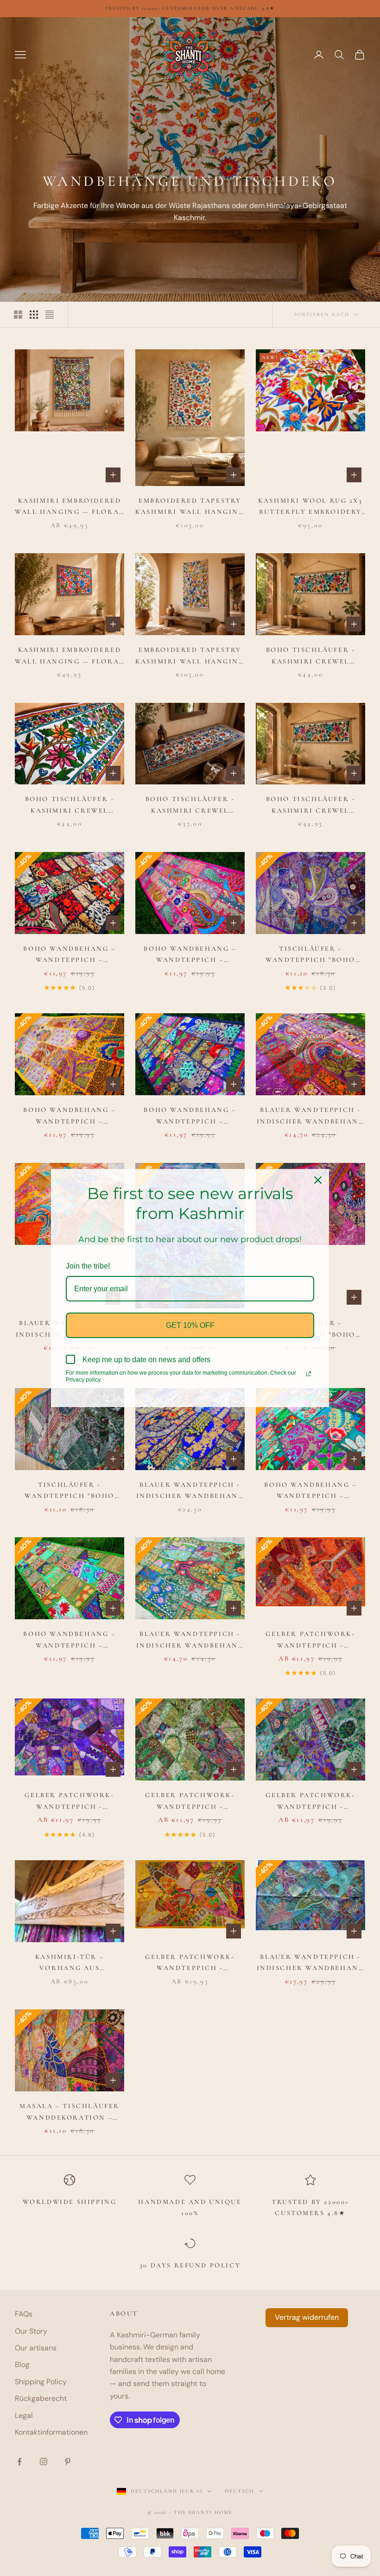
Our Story (31, 2331)
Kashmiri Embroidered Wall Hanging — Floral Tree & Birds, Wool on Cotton (69, 657)
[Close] (318, 1180)
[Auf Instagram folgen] (44, 2462)
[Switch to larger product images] (18, 315)
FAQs (24, 2314)
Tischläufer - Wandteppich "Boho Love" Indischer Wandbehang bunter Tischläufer (310, 955)
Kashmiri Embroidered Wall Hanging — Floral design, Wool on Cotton (69, 507)
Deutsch (239, 2491)
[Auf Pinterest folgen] (68, 2462)
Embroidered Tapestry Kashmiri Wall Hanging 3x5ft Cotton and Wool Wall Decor (190, 507)
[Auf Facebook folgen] (19, 2462)
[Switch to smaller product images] (34, 315)
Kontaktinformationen (51, 2432)
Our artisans (36, 2348)
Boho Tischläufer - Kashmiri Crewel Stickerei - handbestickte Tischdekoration (311, 657)
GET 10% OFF (190, 1325)
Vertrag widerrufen (307, 2317)
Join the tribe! (88, 1266)
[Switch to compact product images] (50, 315)
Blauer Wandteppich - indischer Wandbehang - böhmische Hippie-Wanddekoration (311, 1117)
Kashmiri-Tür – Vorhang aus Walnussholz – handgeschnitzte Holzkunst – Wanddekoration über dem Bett (69, 1964)
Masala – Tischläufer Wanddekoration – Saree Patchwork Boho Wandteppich (70, 2113)
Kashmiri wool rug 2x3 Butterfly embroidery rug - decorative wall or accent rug (310, 507)
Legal (24, 2415)
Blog (22, 2364)
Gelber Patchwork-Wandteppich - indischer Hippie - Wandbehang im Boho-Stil (310, 1641)
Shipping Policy (41, 2382)
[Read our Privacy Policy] (309, 1374)
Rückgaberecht (41, 2398)
